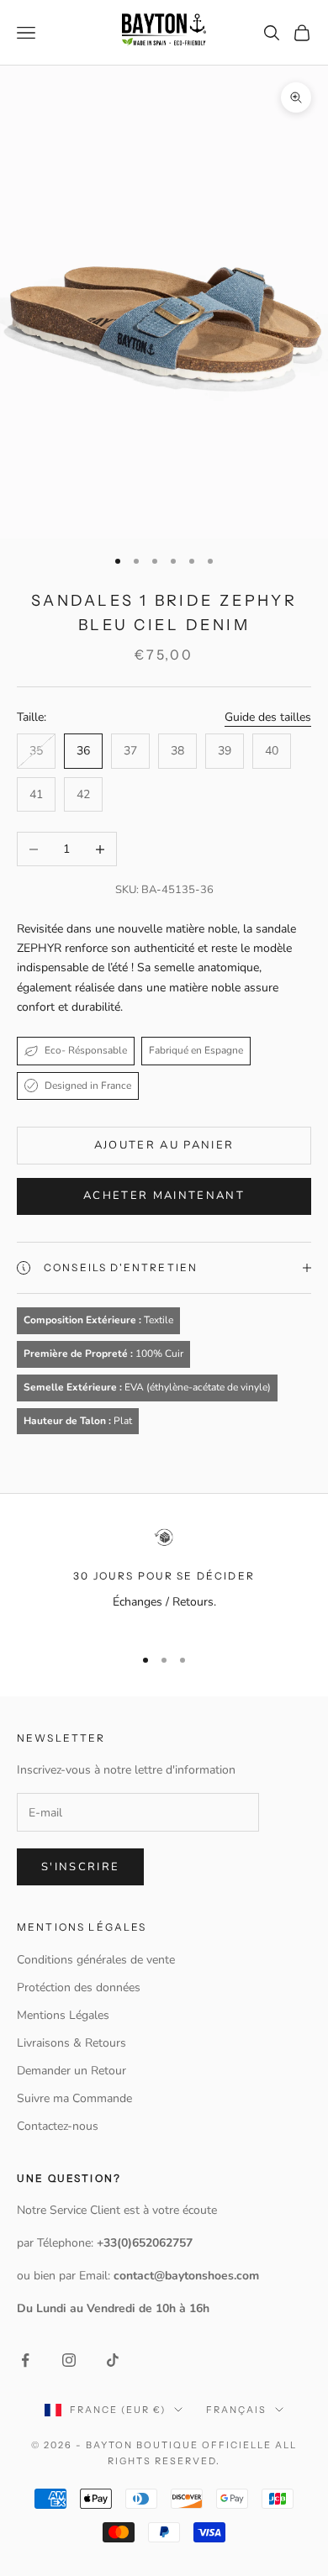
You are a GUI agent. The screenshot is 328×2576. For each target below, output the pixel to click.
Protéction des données (79, 1987)
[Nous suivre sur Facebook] (25, 2360)
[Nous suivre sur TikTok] (113, 2360)
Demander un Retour (71, 2071)
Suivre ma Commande (74, 2098)
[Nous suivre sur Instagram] (69, 2360)
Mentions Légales (63, 2015)
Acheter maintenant (164, 1196)
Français (236, 2410)
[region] (164, 1579)
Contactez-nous (58, 2126)
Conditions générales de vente (96, 1960)
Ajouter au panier (164, 1145)
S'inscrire (80, 1867)
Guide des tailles (268, 717)
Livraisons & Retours (71, 2043)
